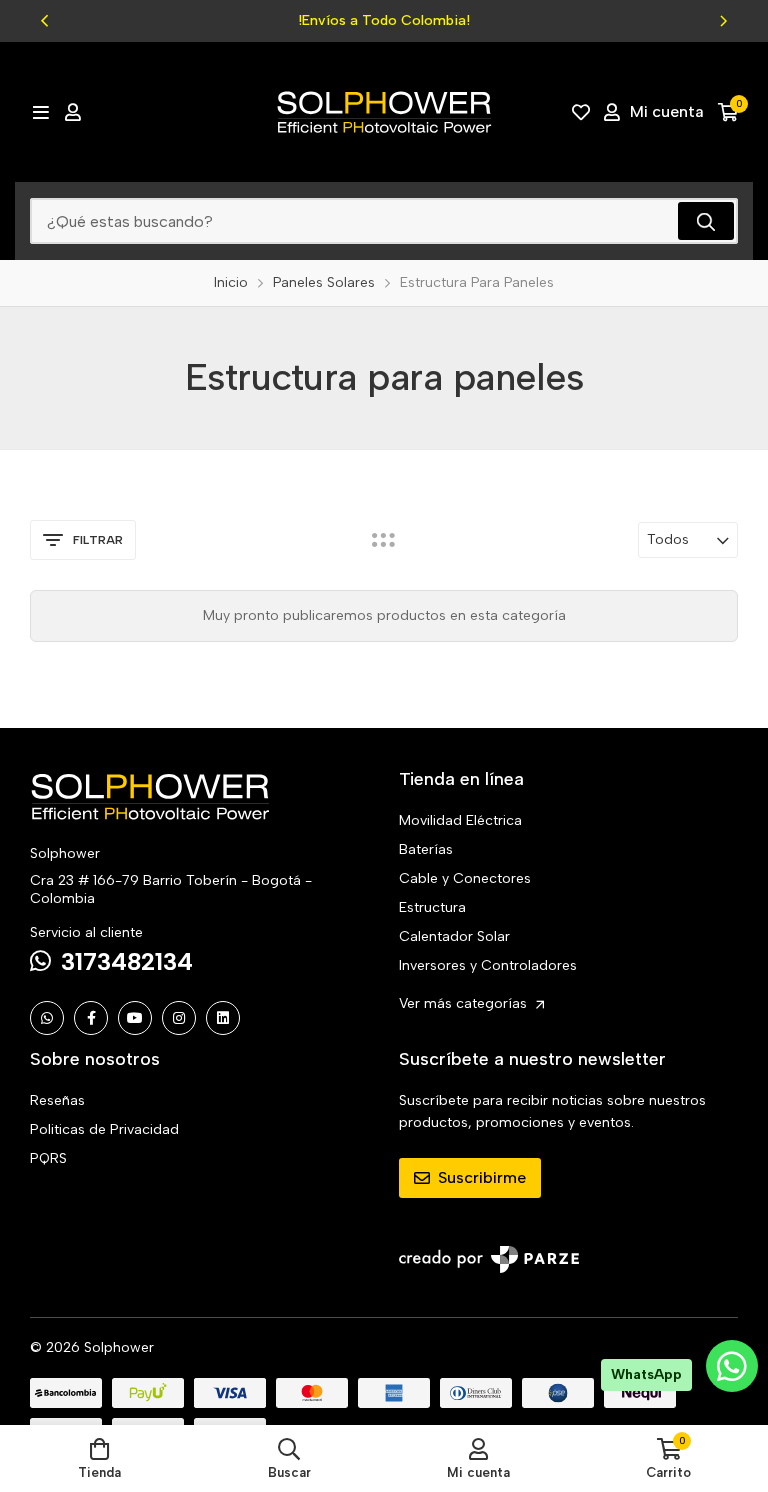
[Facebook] (91, 1018)
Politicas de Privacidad (104, 1129)
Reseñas (57, 1100)
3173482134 (127, 961)
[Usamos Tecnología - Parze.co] (489, 1259)
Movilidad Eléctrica (460, 820)
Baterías (426, 849)
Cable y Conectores (465, 878)
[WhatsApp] (47, 1018)
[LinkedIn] (223, 1018)
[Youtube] (135, 1018)
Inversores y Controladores (488, 965)
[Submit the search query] (706, 221)
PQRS (48, 1158)
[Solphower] (384, 112)
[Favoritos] (581, 112)
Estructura (432, 907)
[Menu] (40, 112)
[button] (45, 21)
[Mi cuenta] (73, 112)
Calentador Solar (454, 936)
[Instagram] (179, 1018)
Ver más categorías (465, 1003)
